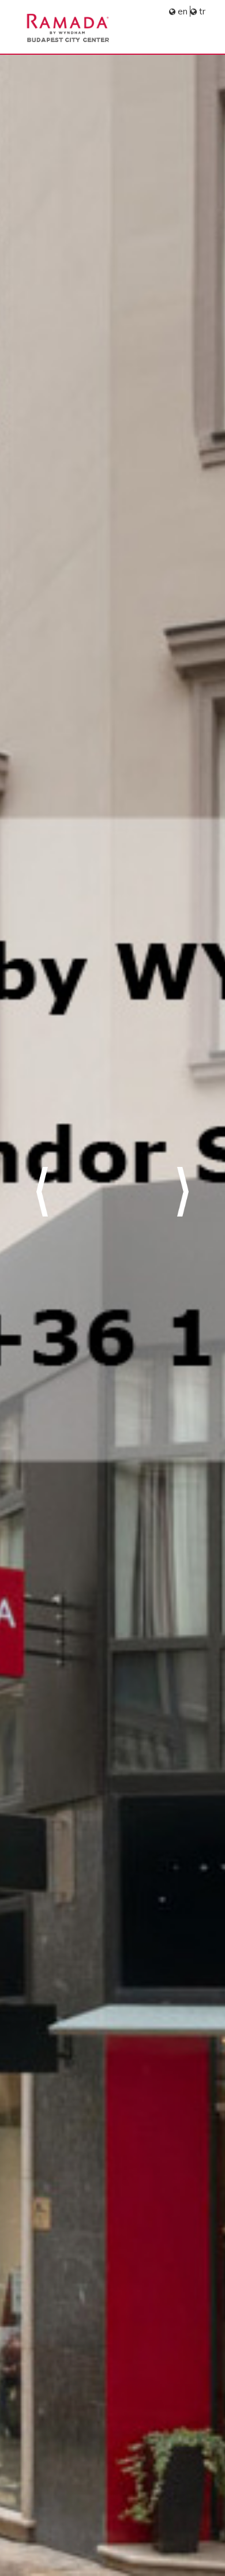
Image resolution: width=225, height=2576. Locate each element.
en (183, 11)
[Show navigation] (196, 33)
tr (202, 11)
